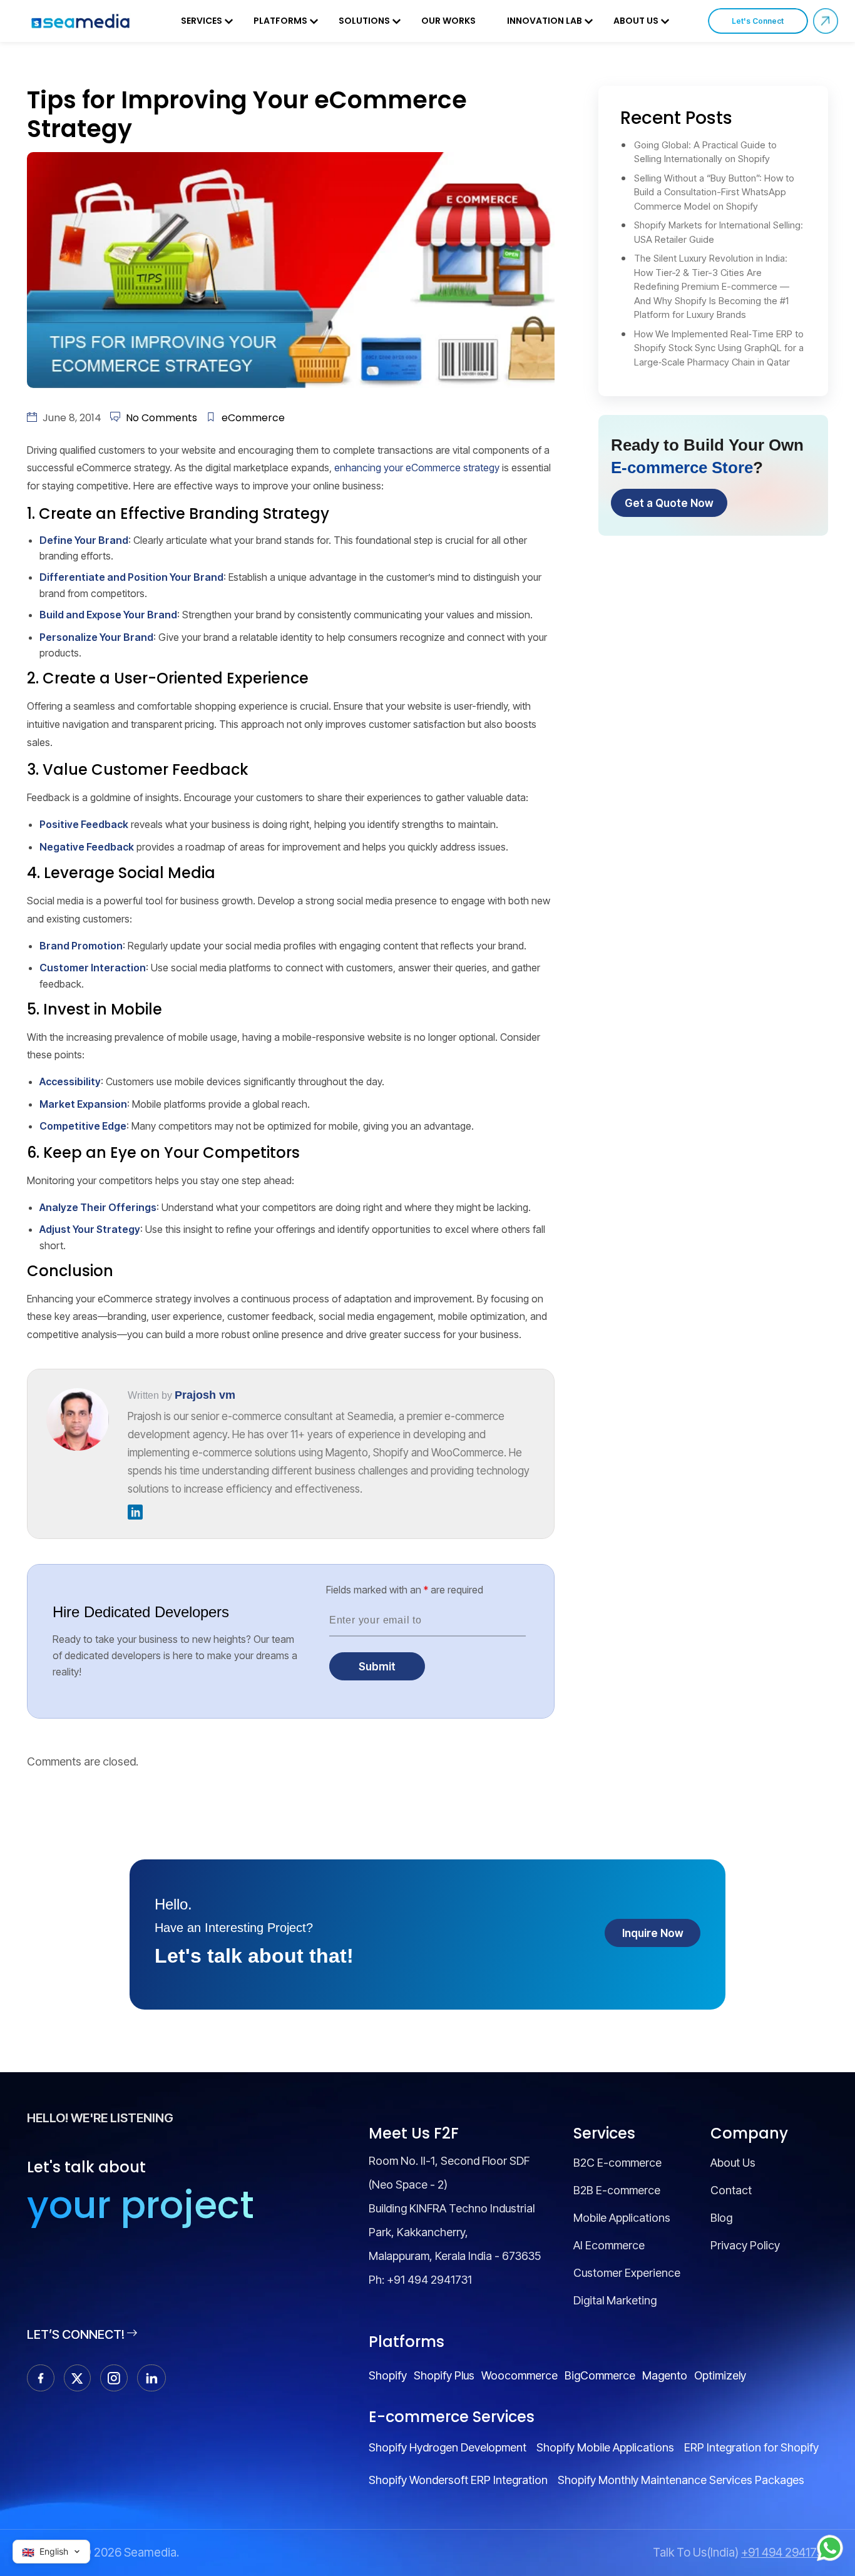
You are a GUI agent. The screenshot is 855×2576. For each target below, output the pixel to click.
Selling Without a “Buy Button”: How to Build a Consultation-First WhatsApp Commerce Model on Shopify (714, 192)
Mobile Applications (622, 2218)
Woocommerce (520, 2375)
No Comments (161, 418)
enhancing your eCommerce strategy (417, 468)
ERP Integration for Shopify (751, 2447)
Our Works (448, 21)
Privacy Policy (745, 2245)
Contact (731, 2190)
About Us (636, 21)
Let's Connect (758, 21)
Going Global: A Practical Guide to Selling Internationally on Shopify (705, 152)
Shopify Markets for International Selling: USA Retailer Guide (719, 232)
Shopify (388, 2375)
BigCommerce (600, 2375)
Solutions (364, 21)
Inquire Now (653, 1933)
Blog (721, 2218)
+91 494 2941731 (429, 2280)
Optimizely (720, 2375)
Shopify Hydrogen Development (448, 2447)
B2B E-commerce (617, 2190)
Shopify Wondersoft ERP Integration (458, 2480)
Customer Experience (627, 2273)
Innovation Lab (545, 21)
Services (202, 21)
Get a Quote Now (669, 503)
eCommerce (253, 418)
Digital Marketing (615, 2300)
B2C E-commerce (617, 2163)
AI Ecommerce (609, 2245)
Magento (665, 2375)
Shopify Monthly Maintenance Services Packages (681, 2480)
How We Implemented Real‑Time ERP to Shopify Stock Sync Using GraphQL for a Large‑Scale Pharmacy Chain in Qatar (719, 348)
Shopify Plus (444, 2375)
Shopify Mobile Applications (605, 2447)
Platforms (280, 21)
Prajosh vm (205, 1395)
